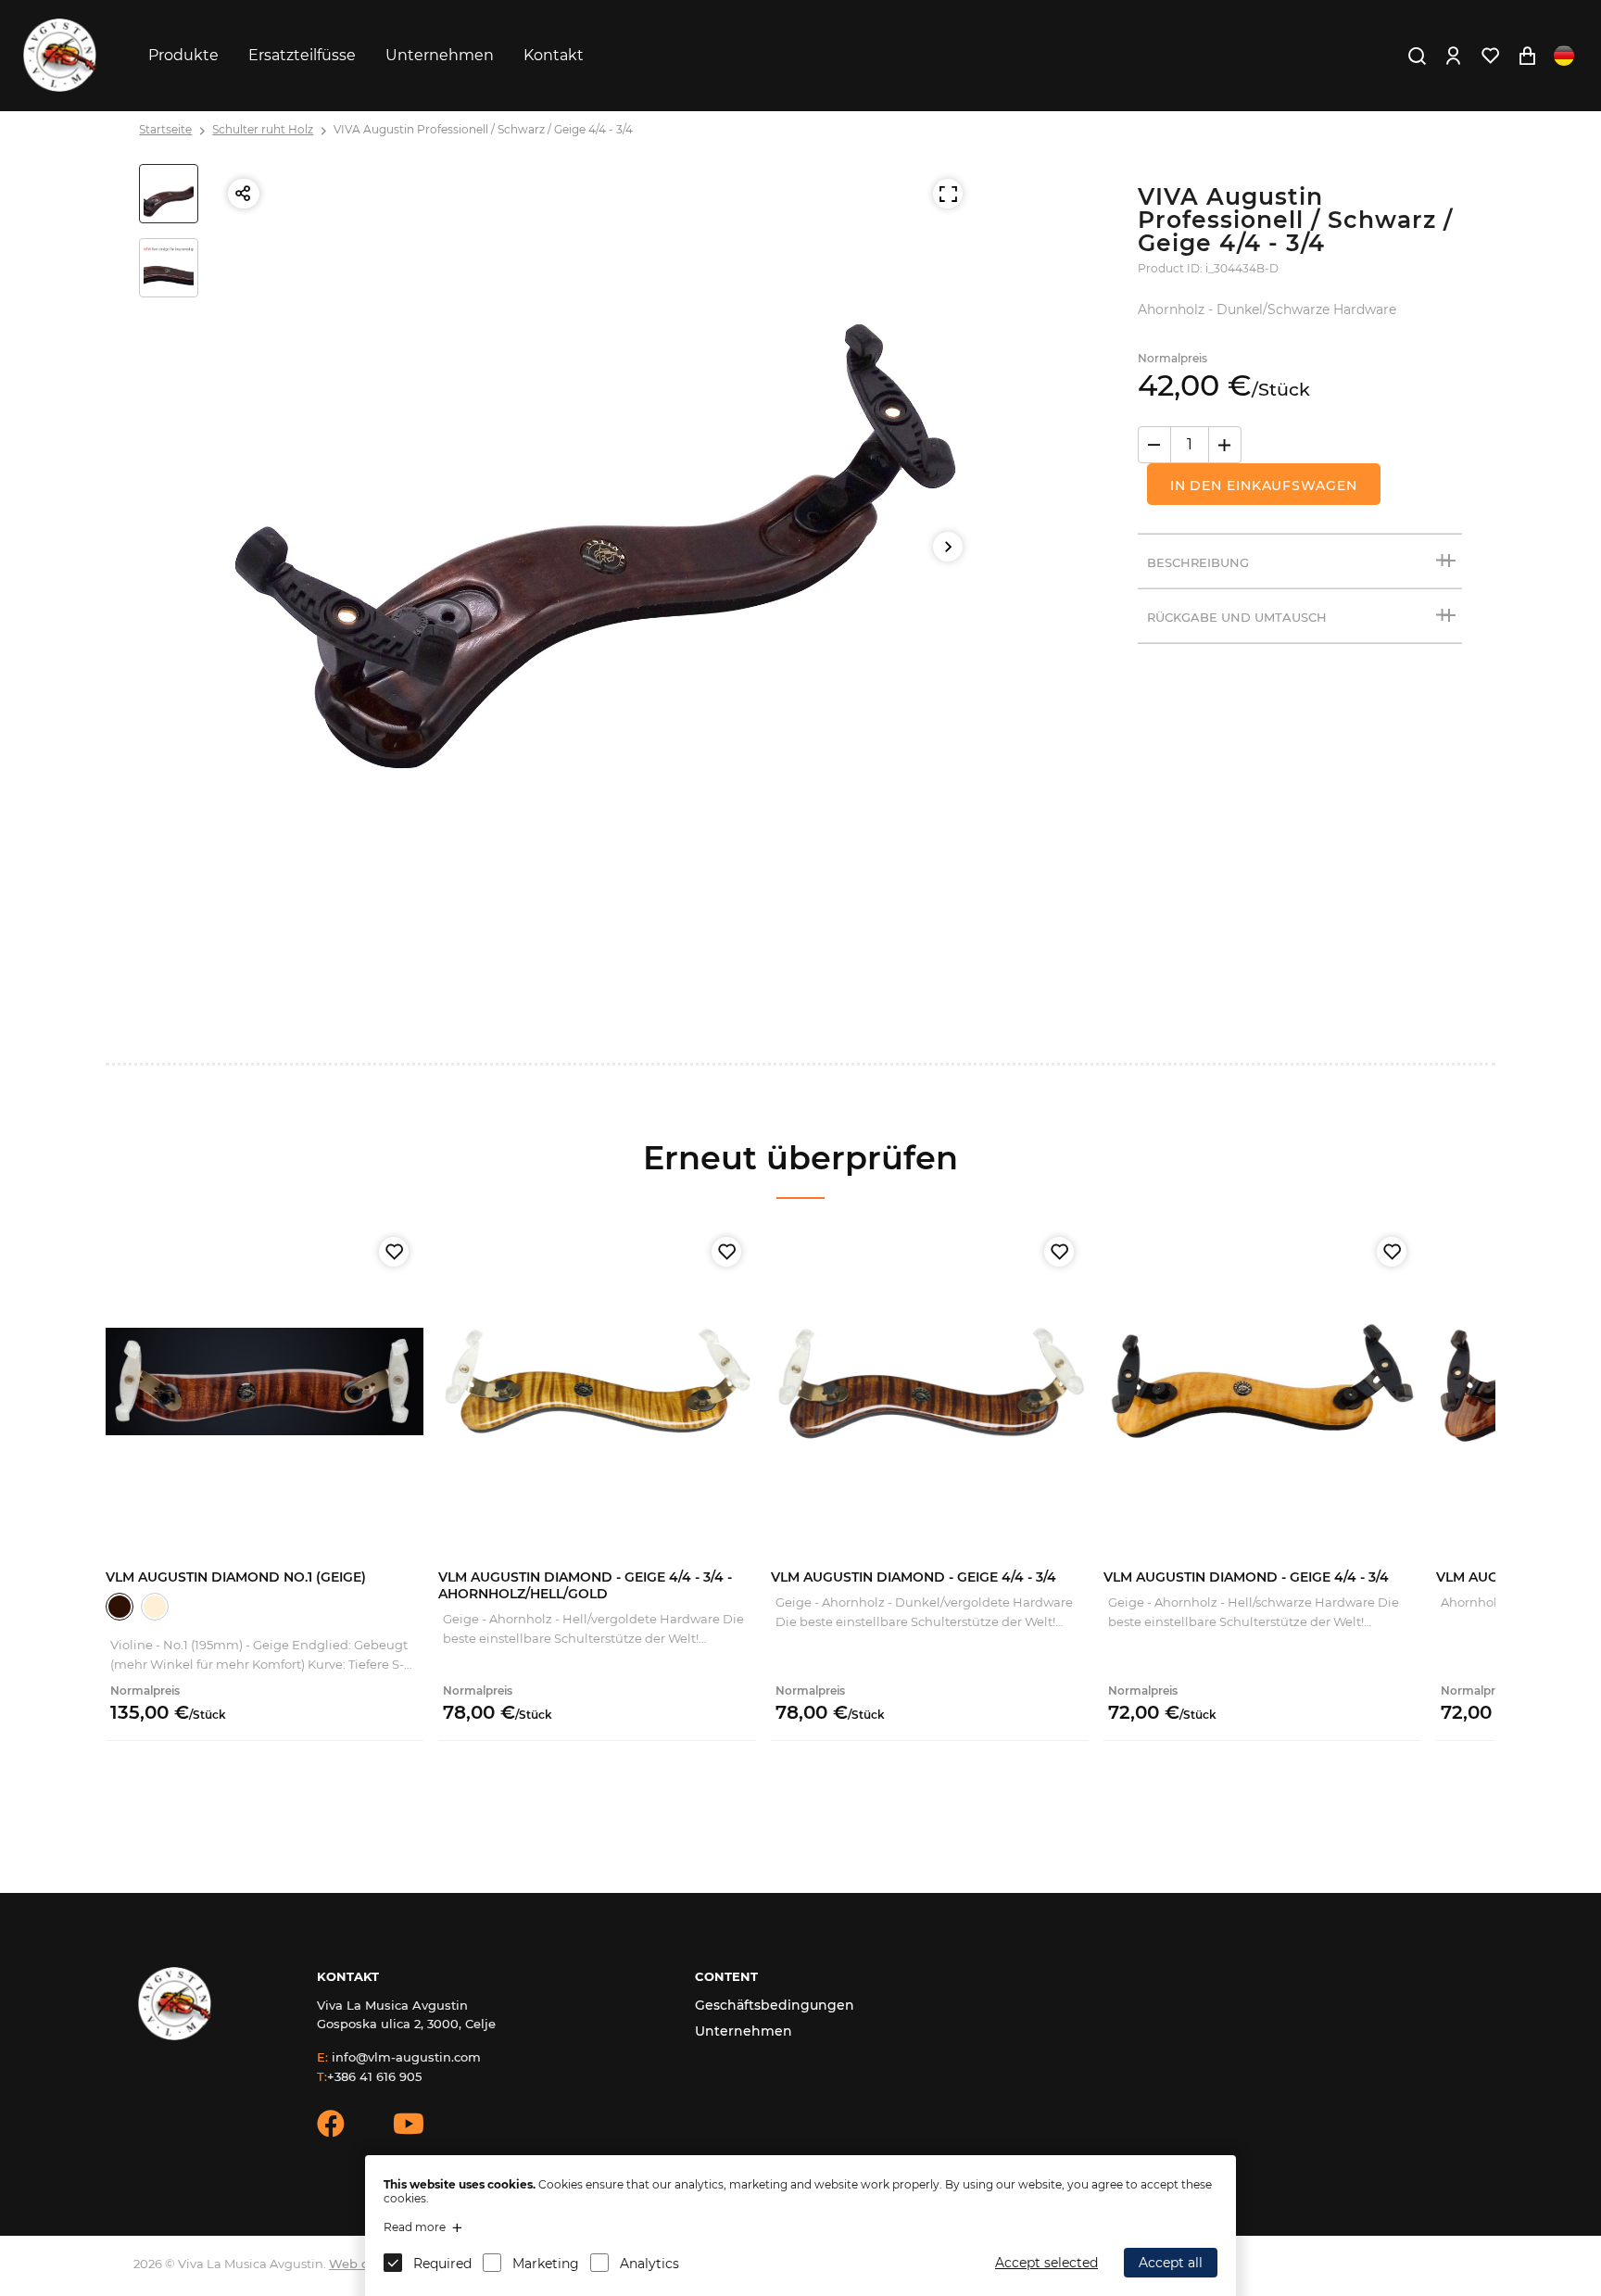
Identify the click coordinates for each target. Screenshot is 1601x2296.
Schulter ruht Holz (263, 129)
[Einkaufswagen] (1527, 56)
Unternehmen (440, 55)
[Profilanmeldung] (1453, 56)
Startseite (165, 129)
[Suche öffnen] (1417, 56)
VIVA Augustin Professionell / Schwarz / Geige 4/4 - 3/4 (483, 129)
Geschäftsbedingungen (775, 2005)
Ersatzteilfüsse (302, 55)
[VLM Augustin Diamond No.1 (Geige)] (265, 1381)
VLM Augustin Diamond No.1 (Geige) (236, 1577)
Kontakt (554, 55)
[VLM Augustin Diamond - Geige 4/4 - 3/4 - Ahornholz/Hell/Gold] (597, 1381)
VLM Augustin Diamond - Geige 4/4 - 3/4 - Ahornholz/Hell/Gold (585, 1585)
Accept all (1171, 2263)
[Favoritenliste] (1490, 56)
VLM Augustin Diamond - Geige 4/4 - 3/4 (914, 1577)
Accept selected (1046, 2263)
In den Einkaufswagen (1264, 486)
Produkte (183, 55)
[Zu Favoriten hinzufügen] (394, 1252)
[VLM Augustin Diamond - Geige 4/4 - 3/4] (930, 1381)
